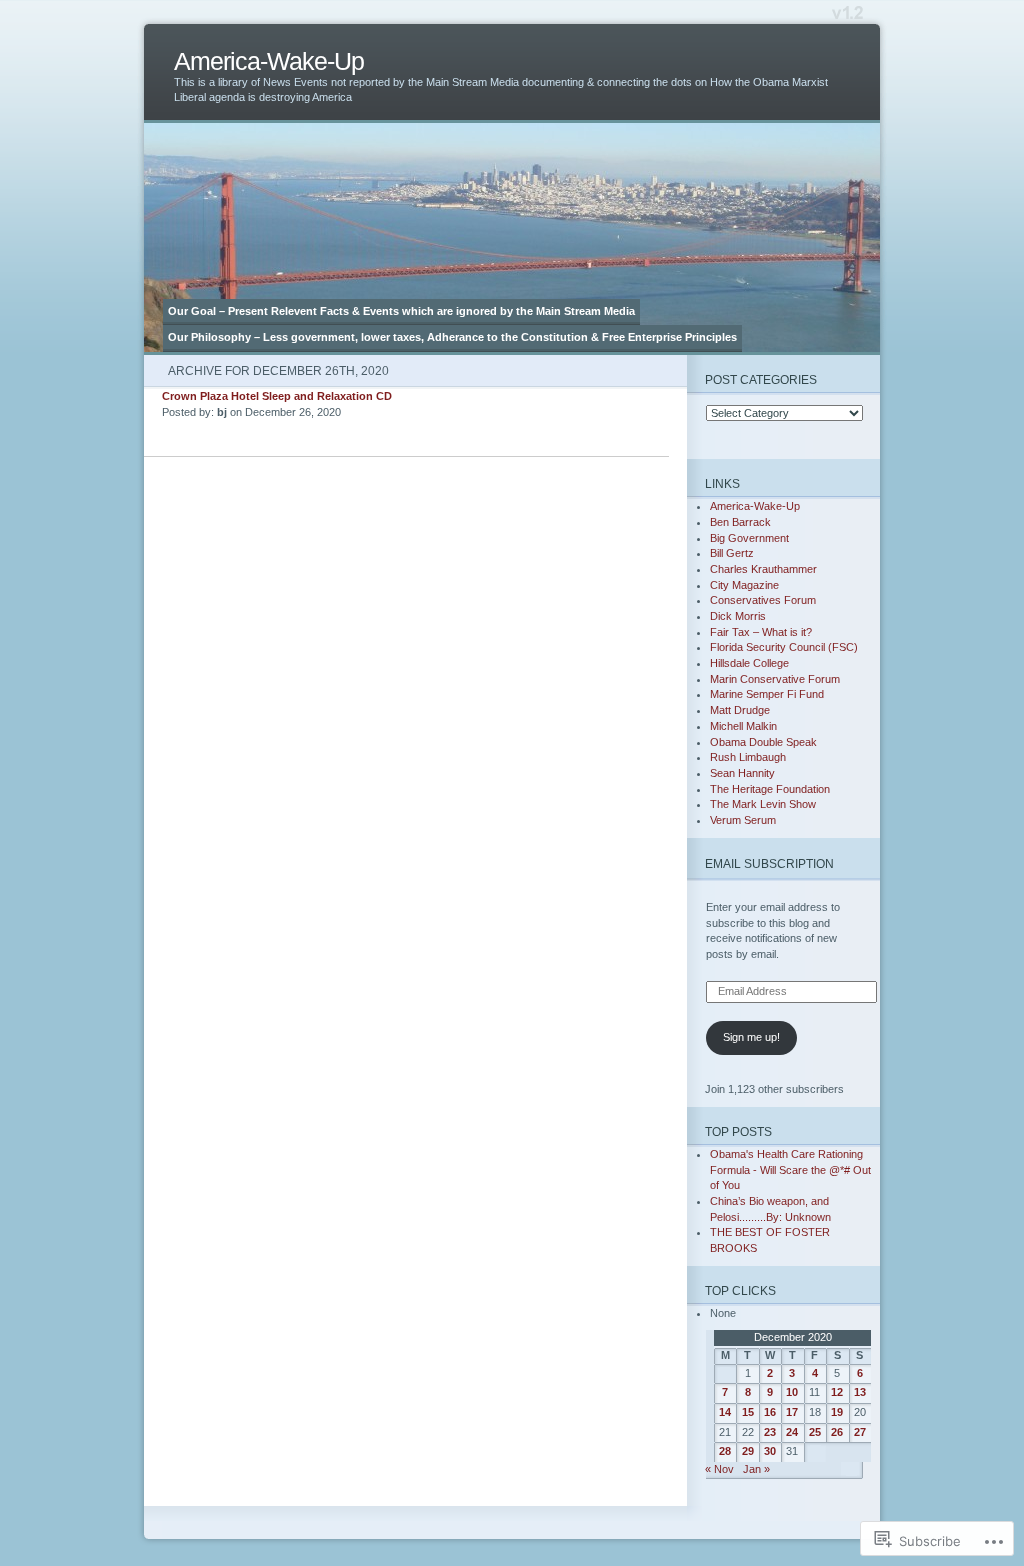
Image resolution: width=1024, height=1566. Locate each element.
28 (725, 1451)
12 (837, 1392)
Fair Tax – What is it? (761, 632)
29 (748, 1451)
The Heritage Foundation (770, 789)
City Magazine (744, 585)
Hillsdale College (749, 663)
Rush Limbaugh (748, 757)
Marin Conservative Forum (775, 679)
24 (792, 1432)
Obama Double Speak (763, 742)
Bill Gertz (732, 553)
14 (725, 1412)
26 (837, 1432)
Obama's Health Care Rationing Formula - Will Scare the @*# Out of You (790, 1169)
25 (815, 1432)
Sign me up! (751, 1037)
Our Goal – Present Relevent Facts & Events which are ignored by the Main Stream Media (401, 311)
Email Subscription (769, 863)
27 (860, 1432)
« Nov (719, 1469)
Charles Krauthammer (763, 569)
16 (770, 1412)
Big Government (749, 538)
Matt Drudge (740, 710)
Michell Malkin (743, 726)
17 (792, 1412)
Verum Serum (743, 820)
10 (792, 1392)
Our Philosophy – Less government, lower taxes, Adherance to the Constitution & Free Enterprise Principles (452, 337)
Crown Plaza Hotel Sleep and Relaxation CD (277, 396)
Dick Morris (738, 616)
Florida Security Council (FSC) (784, 647)
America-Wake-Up (269, 61)
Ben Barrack (740, 522)
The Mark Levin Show (763, 804)
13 (860, 1392)
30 (770, 1451)
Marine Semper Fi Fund (767, 694)
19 (837, 1412)
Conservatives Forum (763, 600)
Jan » (756, 1469)
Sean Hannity (742, 773)
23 (770, 1432)
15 (748, 1412)
